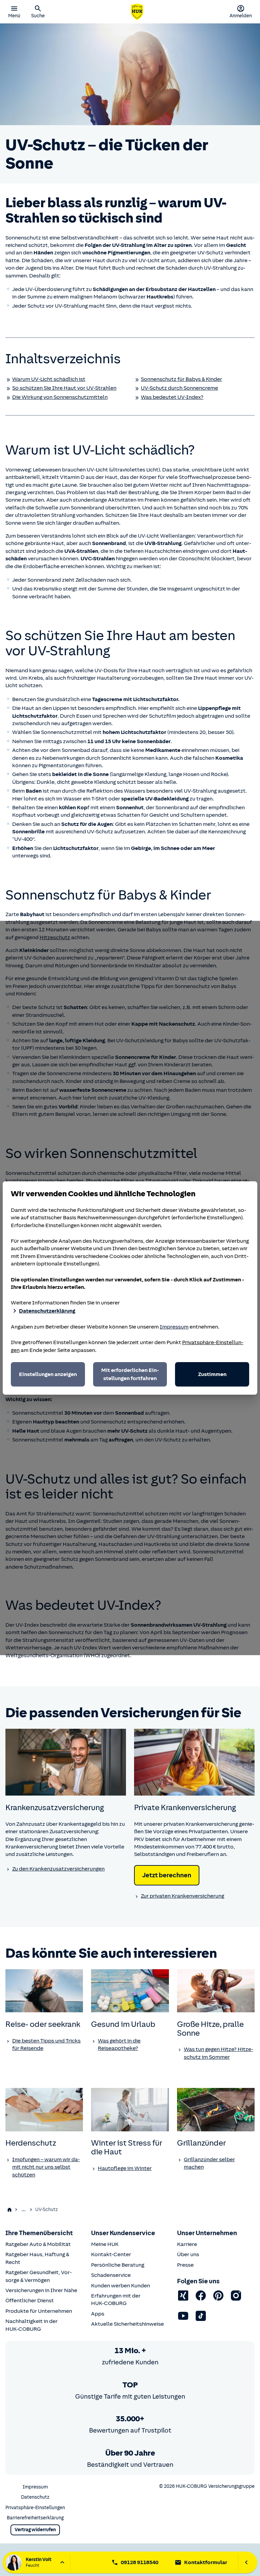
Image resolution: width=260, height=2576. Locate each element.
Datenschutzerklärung (47, 1311)
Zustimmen (212, 1374)
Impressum (174, 1327)
